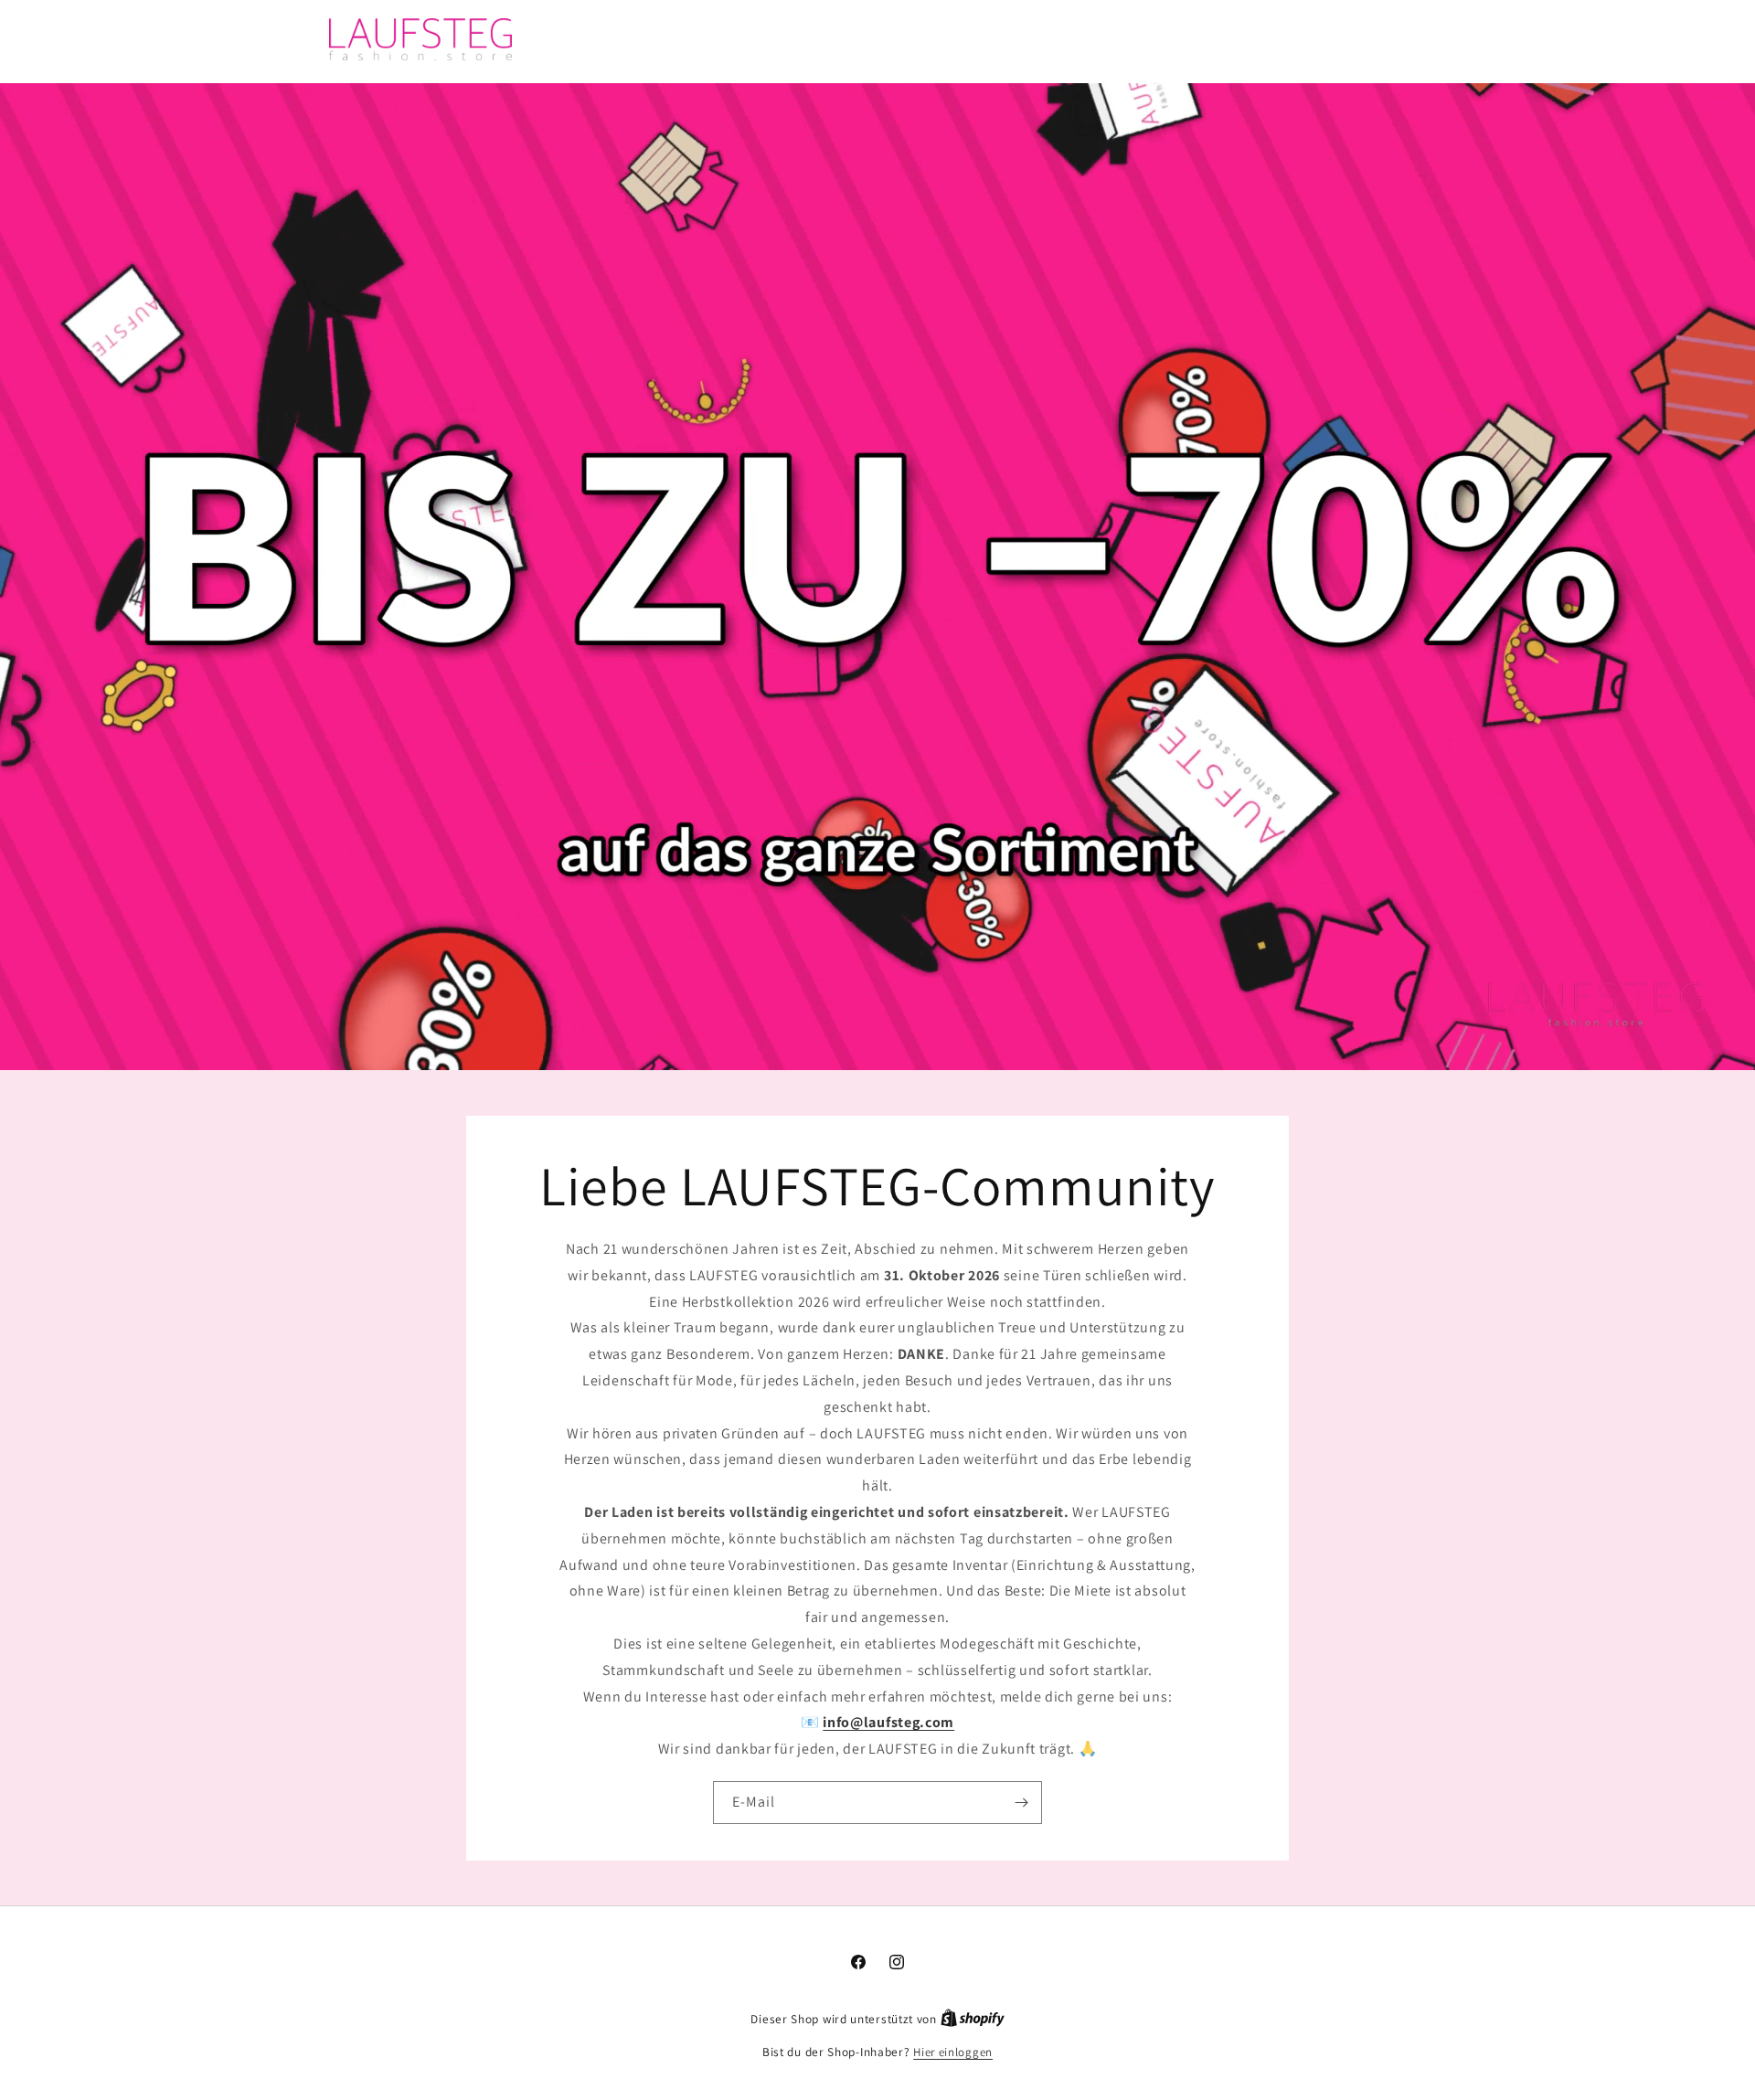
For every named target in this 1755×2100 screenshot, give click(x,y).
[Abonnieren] (1021, 1802)
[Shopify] (973, 2019)
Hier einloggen (953, 2052)
